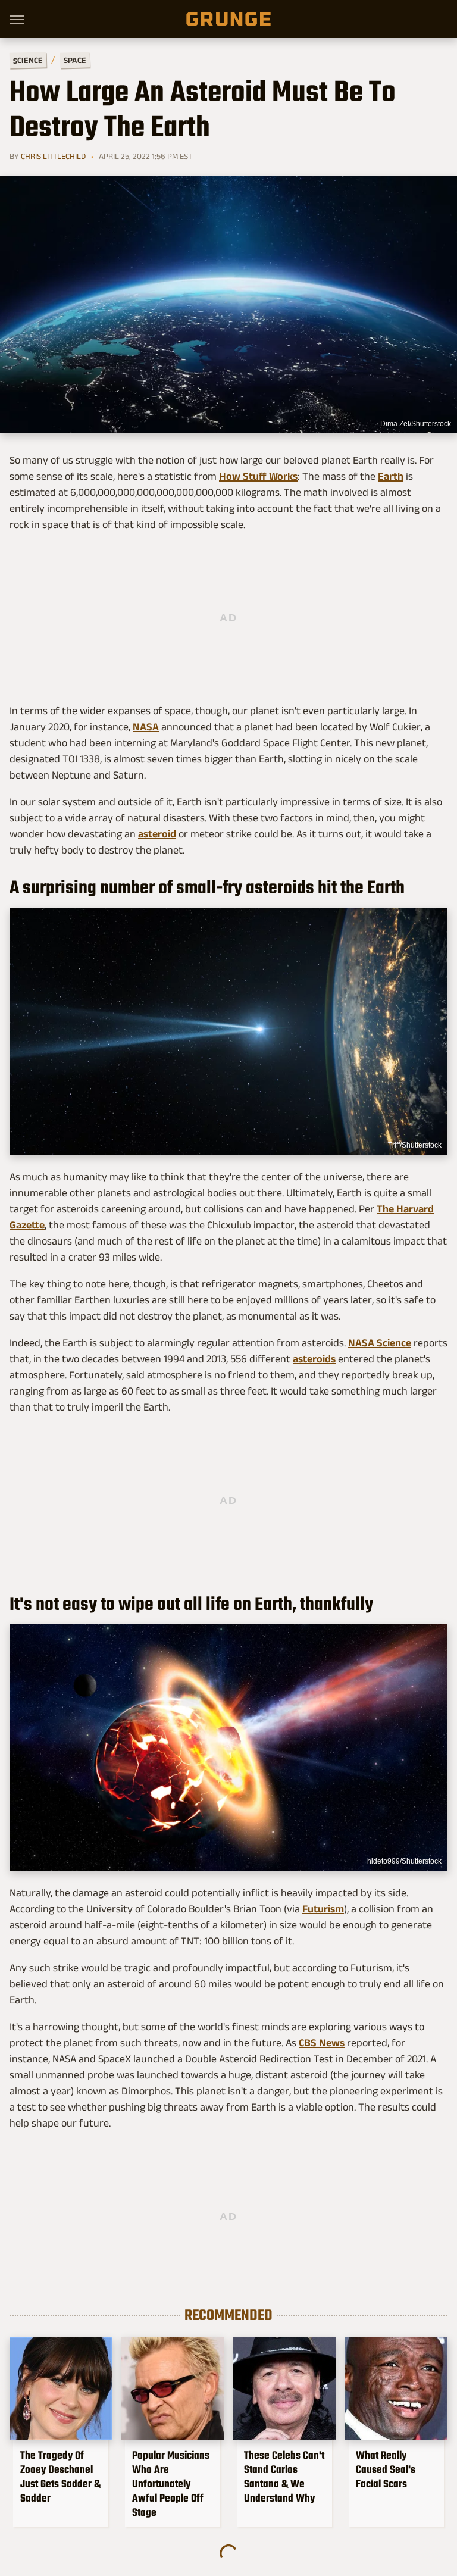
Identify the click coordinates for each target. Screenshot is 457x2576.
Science (28, 60)
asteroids (314, 1359)
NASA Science (380, 1343)
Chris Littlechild (53, 156)
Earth (391, 476)
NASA (146, 727)
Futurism (323, 1909)
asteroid (157, 834)
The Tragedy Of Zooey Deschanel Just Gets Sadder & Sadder (60, 2477)
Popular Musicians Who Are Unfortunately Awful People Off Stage (171, 2484)
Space (75, 60)
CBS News (322, 2043)
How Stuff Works (258, 476)
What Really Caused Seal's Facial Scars (386, 2469)
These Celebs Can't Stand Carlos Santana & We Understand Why (284, 2477)
